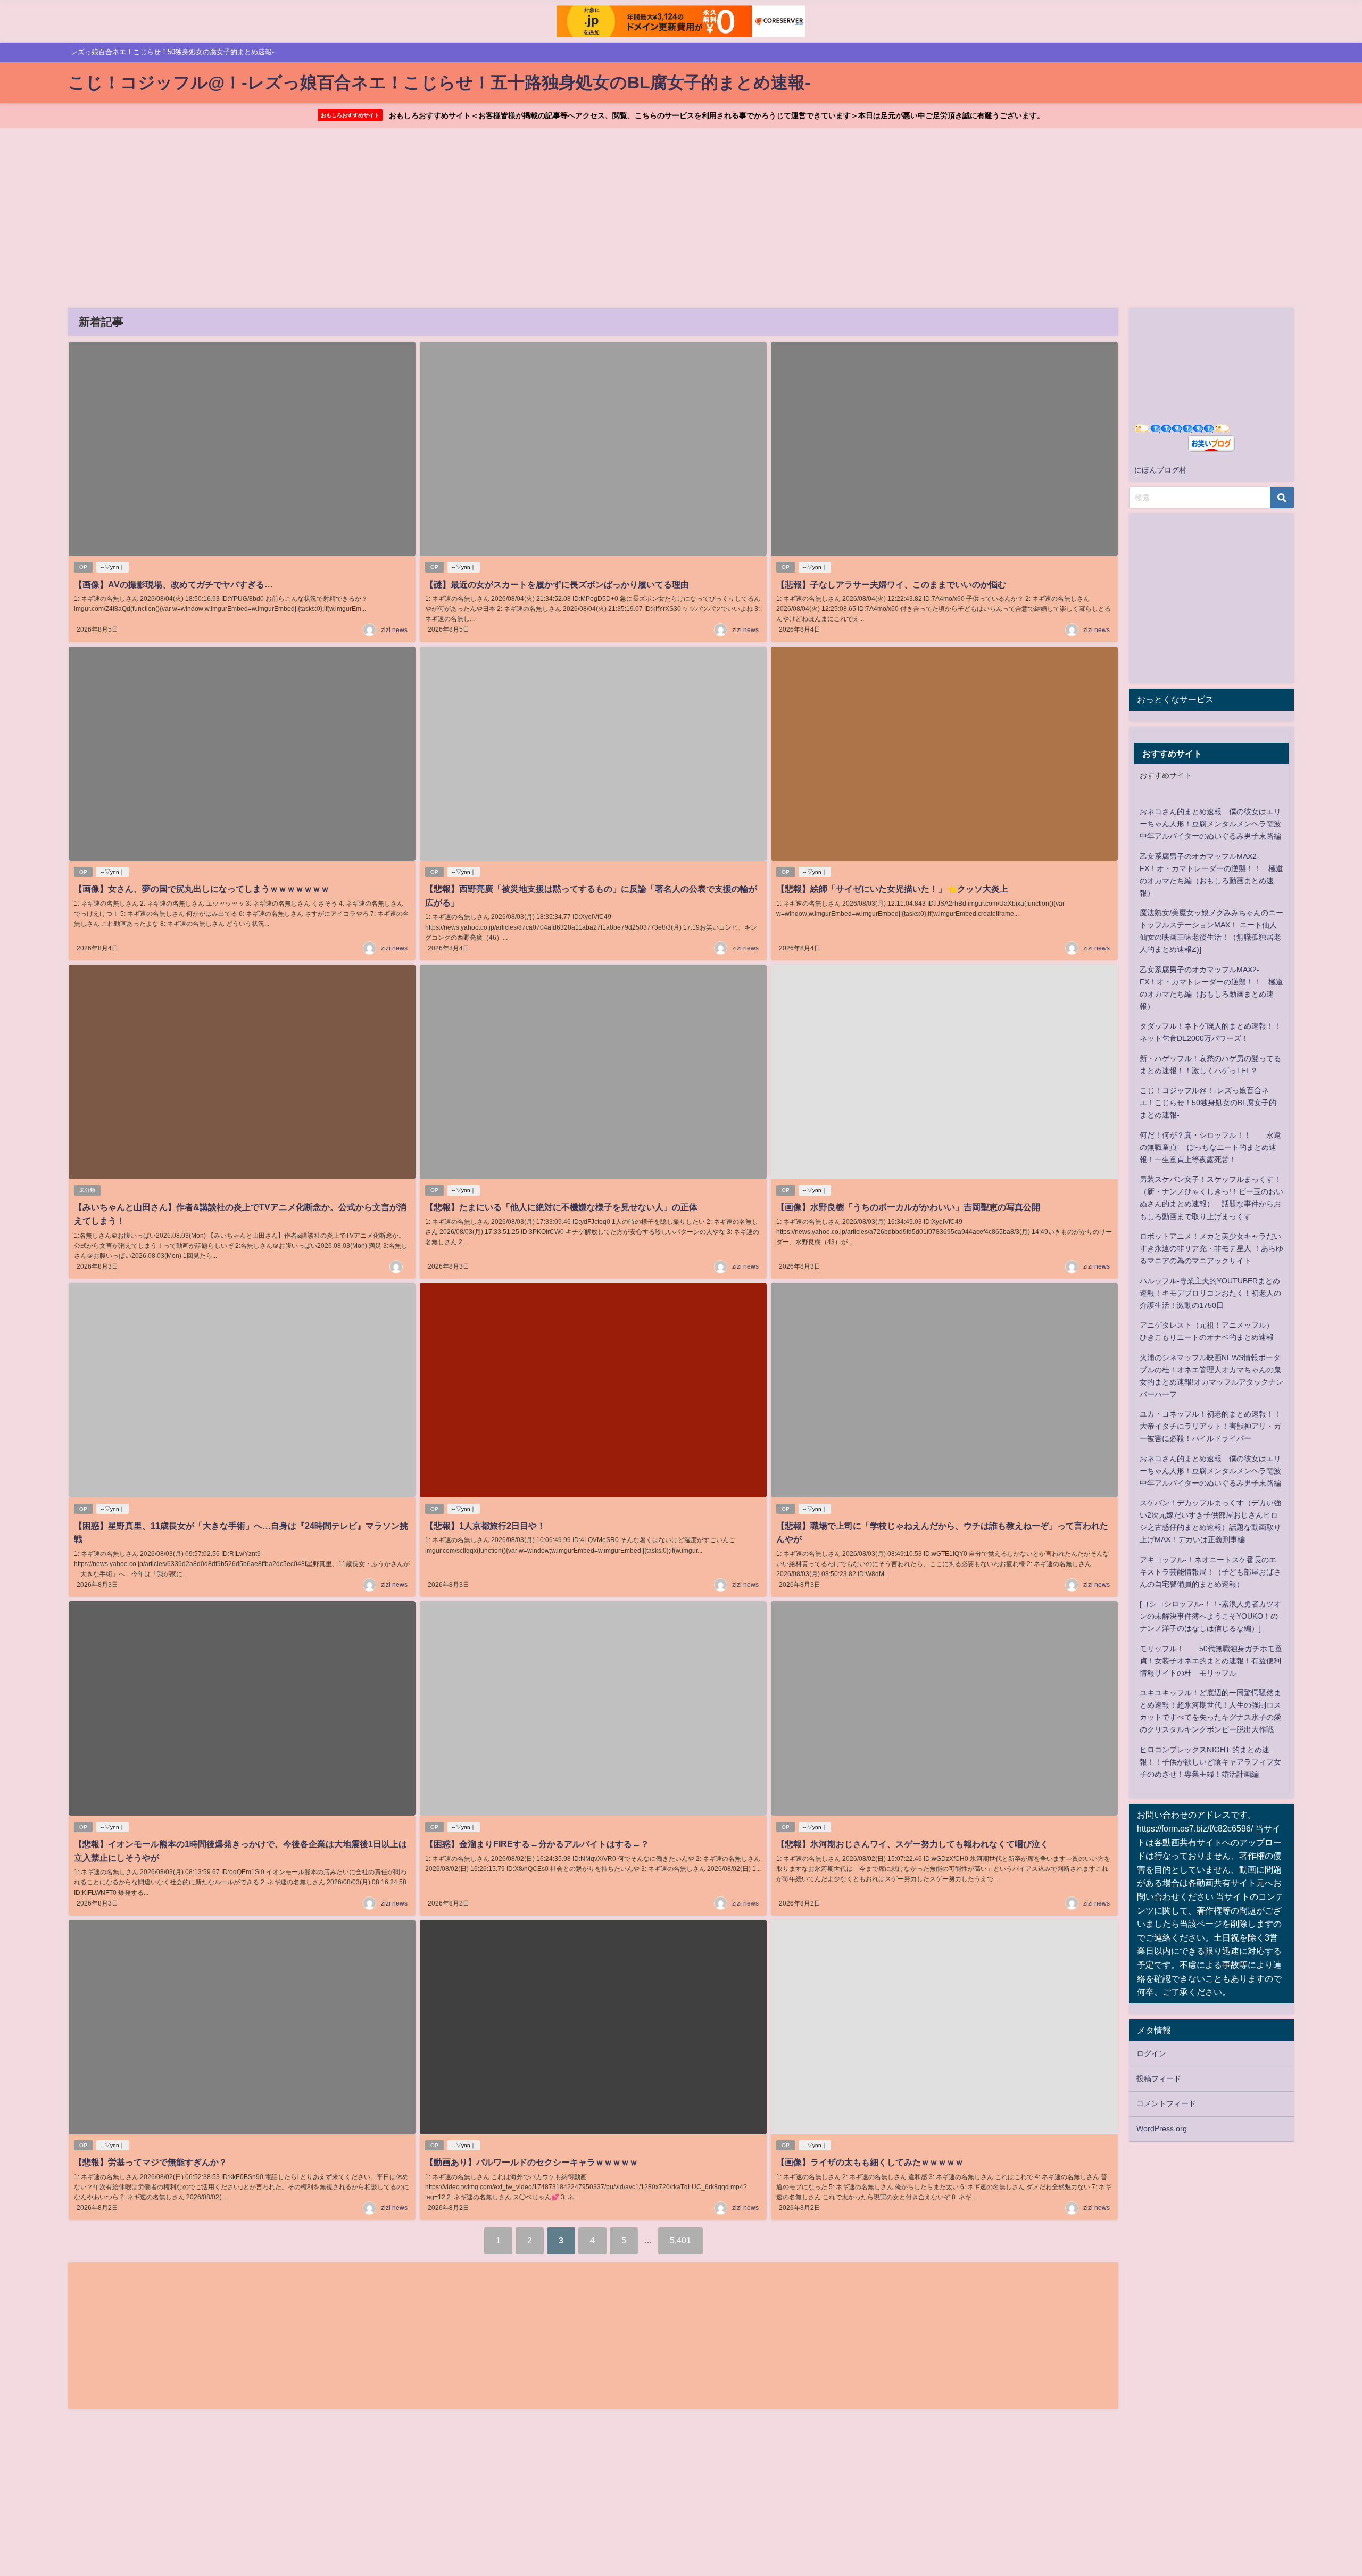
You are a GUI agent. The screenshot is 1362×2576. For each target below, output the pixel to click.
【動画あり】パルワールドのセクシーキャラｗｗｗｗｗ (531, 2162)
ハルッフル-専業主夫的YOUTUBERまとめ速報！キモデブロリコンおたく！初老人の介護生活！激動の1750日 (1210, 1293)
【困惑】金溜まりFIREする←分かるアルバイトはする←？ (537, 1844)
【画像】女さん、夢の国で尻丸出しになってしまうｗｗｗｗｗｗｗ (202, 889)
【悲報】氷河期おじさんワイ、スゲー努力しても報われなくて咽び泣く (912, 1844)
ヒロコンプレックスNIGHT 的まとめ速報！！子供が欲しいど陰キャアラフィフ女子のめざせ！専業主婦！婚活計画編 (1210, 1762)
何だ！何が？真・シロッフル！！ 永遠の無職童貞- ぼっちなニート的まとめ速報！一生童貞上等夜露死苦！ (1210, 1147)
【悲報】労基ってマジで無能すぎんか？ (151, 2162)
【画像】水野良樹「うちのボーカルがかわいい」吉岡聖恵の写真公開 (908, 1207)
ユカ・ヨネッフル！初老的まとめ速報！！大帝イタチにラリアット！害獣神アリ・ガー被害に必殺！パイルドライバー (1210, 1426)
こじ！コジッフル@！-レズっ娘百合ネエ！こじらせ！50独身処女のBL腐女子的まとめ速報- (1208, 1103)
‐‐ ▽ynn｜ (113, 567)
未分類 (87, 1190)
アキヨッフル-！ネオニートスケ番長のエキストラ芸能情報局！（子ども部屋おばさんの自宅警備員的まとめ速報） (1210, 1572)
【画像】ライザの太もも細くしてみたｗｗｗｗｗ (870, 2162)
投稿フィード (1159, 2078)
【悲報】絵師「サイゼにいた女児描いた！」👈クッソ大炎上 (892, 889)
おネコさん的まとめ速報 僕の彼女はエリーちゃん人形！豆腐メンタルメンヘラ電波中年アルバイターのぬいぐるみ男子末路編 (1210, 824)
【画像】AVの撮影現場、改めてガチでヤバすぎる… (173, 584)
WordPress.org (1162, 2128)
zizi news (394, 630)
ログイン (1151, 2053)
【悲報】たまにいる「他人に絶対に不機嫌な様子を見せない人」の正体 (561, 1207)
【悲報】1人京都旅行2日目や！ (485, 1526)
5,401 (680, 2240)
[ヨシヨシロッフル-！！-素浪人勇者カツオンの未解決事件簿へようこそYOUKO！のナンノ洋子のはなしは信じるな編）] (1210, 1616)
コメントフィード (1166, 2103)
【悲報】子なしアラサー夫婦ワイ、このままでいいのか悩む (891, 584)
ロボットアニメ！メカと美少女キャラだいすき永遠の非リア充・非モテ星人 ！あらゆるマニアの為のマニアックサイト (1211, 1248)
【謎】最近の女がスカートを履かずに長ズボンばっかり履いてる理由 (557, 584)
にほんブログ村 (1160, 470)
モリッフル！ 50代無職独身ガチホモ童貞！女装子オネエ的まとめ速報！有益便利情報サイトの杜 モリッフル (1211, 1661)
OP (83, 567)
